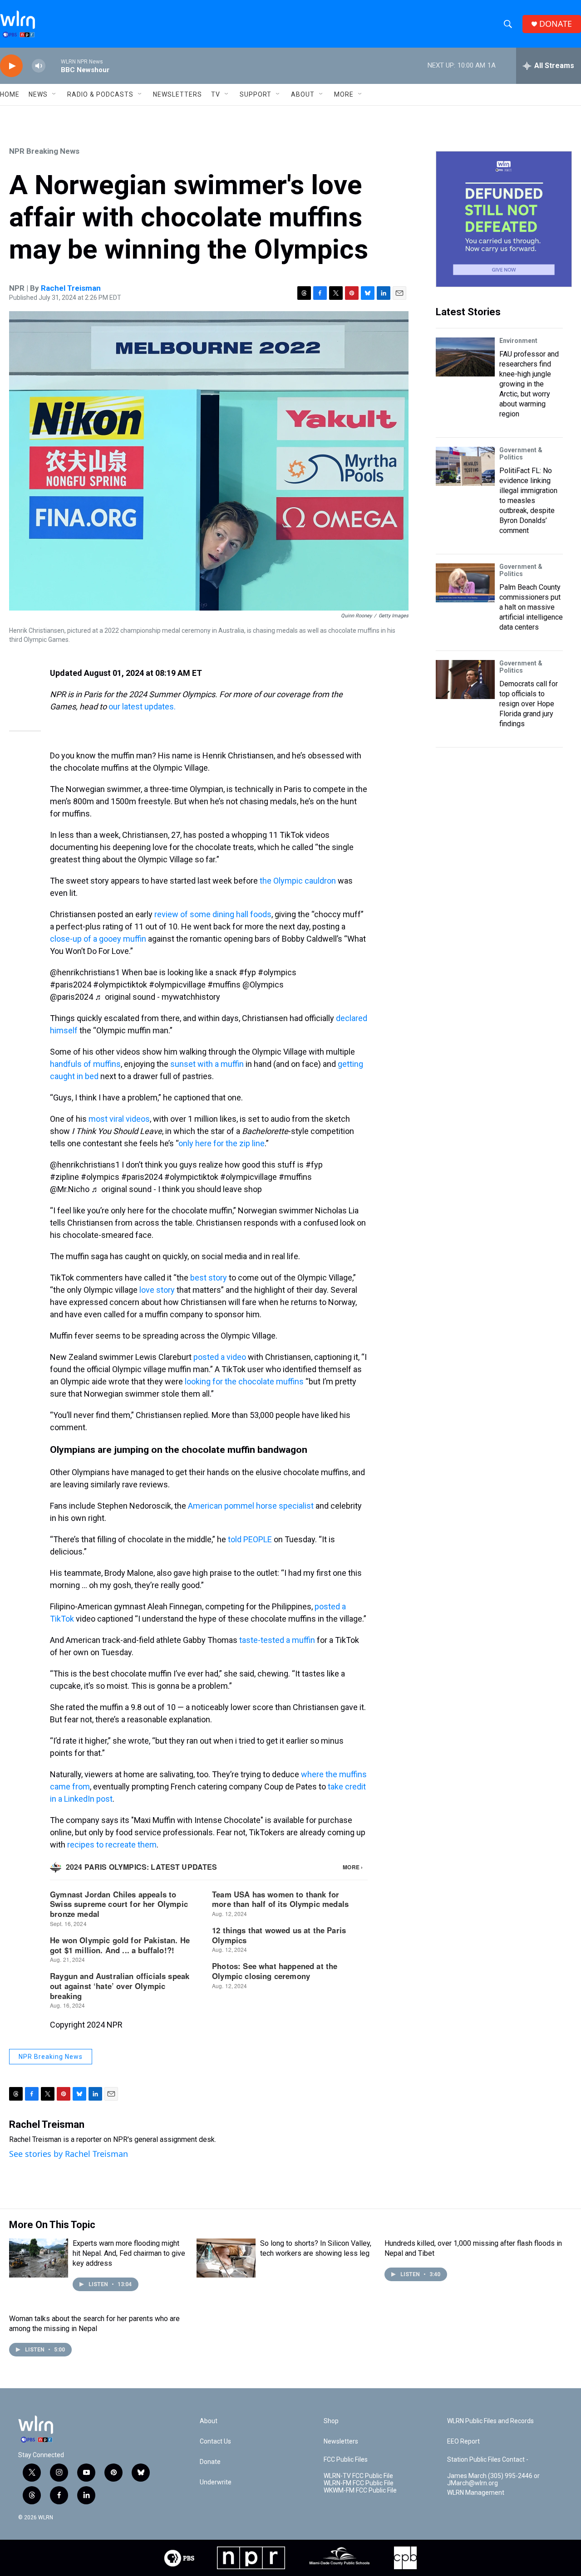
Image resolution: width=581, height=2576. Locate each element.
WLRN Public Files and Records (490, 2421)
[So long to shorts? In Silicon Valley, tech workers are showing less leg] (226, 2258)
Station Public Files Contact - (488, 2460)
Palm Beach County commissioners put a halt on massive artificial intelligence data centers (531, 607)
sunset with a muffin (207, 1064)
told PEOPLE (250, 1539)
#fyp (247, 972)
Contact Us (215, 2442)
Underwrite (216, 2482)
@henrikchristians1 (85, 972)
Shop (331, 2421)
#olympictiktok (120, 985)
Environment (518, 341)
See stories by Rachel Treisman (69, 2154)
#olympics (277, 972)
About (303, 94)
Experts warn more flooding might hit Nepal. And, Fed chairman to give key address (129, 2253)
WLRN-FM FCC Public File (359, 2483)
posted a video (220, 1357)
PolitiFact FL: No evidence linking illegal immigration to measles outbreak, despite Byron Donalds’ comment (528, 501)
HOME (10, 94)
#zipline (64, 1177)
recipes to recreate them (112, 1845)
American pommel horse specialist (251, 1506)
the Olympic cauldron (298, 881)
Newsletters (177, 94)
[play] (11, 66)
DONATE (556, 24)
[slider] (53, 66)
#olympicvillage (177, 985)
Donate (210, 2462)
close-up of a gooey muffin (98, 939)
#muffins (224, 985)
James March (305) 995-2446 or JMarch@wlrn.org (493, 2480)
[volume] (39, 66)
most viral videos (119, 1119)
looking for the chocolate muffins (244, 1381)
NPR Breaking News (44, 151)
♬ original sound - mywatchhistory (158, 997)
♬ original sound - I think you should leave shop (177, 1189)
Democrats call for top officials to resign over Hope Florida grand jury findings (529, 704)
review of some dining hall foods (213, 914)
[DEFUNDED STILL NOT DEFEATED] (504, 219)
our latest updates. (142, 706)
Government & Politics (521, 454)
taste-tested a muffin (277, 1640)
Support (256, 94)
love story (157, 1290)
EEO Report (463, 2442)
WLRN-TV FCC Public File (358, 2476)
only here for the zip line (222, 1143)
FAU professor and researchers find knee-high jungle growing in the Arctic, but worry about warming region (529, 384)
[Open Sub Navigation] (54, 94)
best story (209, 1278)
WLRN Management (476, 2493)
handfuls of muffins (85, 1064)
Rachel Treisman (71, 288)
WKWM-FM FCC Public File (360, 2490)
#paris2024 (71, 985)
